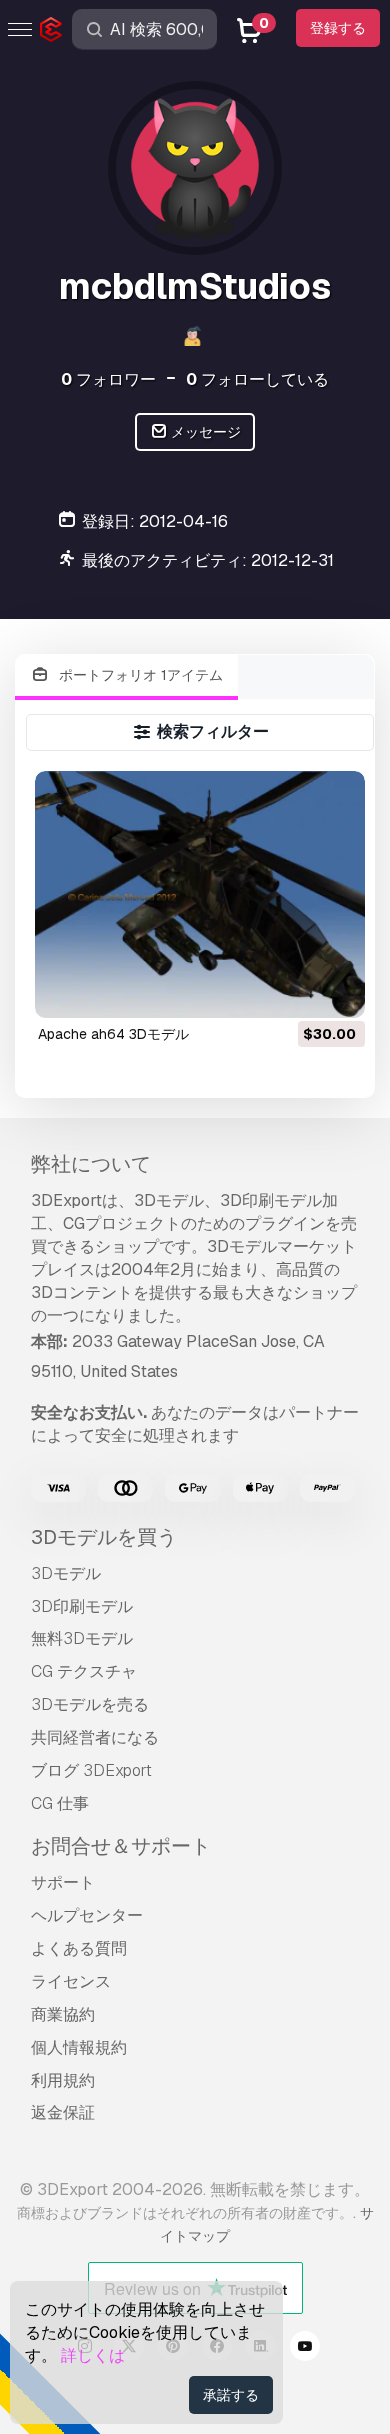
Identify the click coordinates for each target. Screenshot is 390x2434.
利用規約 (63, 2080)
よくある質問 (79, 1948)
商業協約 (63, 2014)
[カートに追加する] (295, 990)
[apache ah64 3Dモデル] (199, 894)
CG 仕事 (60, 1803)
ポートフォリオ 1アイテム (139, 675)
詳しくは (93, 2355)
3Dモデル (66, 1573)
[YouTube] (305, 2349)
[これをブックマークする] (336, 990)
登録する (338, 28)
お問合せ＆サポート (121, 1846)
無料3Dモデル (82, 1638)
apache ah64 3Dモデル (113, 1034)
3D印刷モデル (82, 1606)
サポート (63, 1882)
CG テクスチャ (84, 1671)
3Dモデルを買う (104, 1537)
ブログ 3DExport (91, 1770)
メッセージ (204, 432)
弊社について (91, 1164)
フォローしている (257, 379)
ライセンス (71, 1981)
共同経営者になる (95, 1737)
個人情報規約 (79, 2047)
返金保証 (63, 2112)
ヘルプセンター (87, 1915)
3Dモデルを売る (90, 1704)
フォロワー (108, 379)
